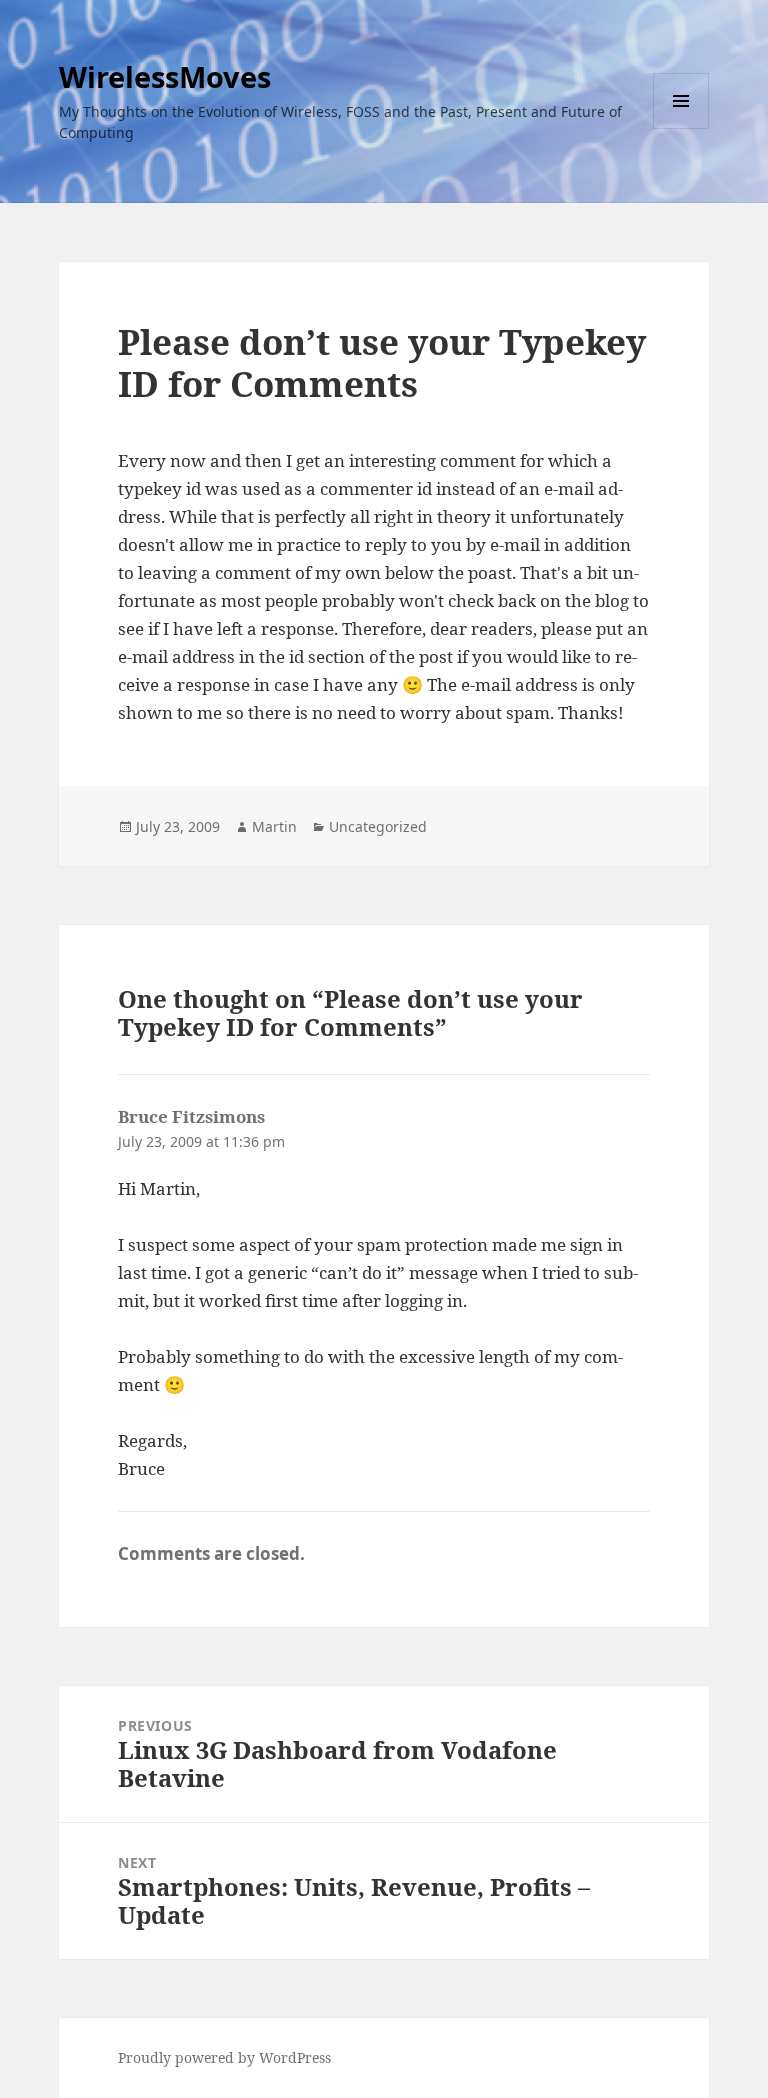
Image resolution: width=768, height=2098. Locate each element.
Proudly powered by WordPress (224, 2057)
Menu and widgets (681, 128)
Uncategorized (378, 826)
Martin (274, 826)
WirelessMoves (165, 76)
